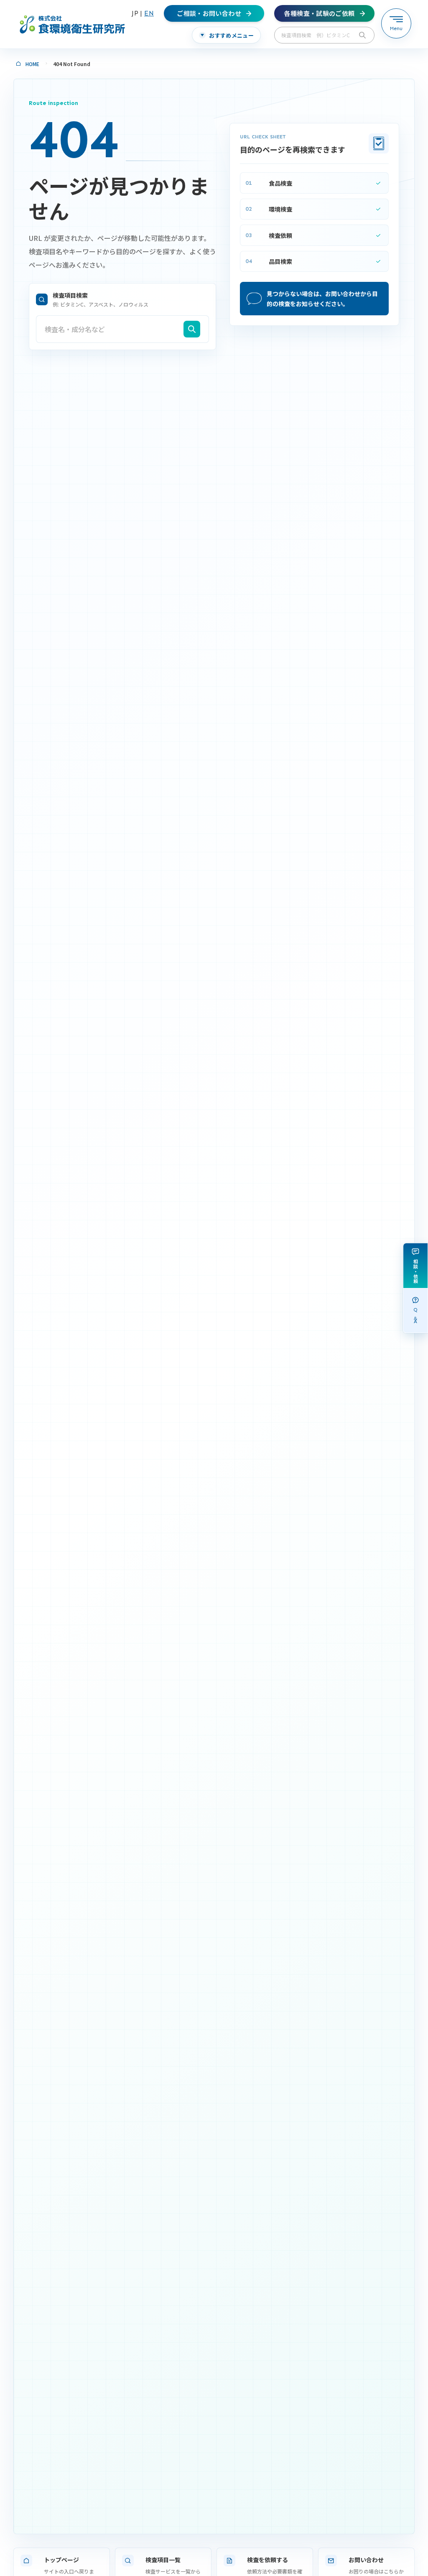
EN (149, 13)
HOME (32, 64)
